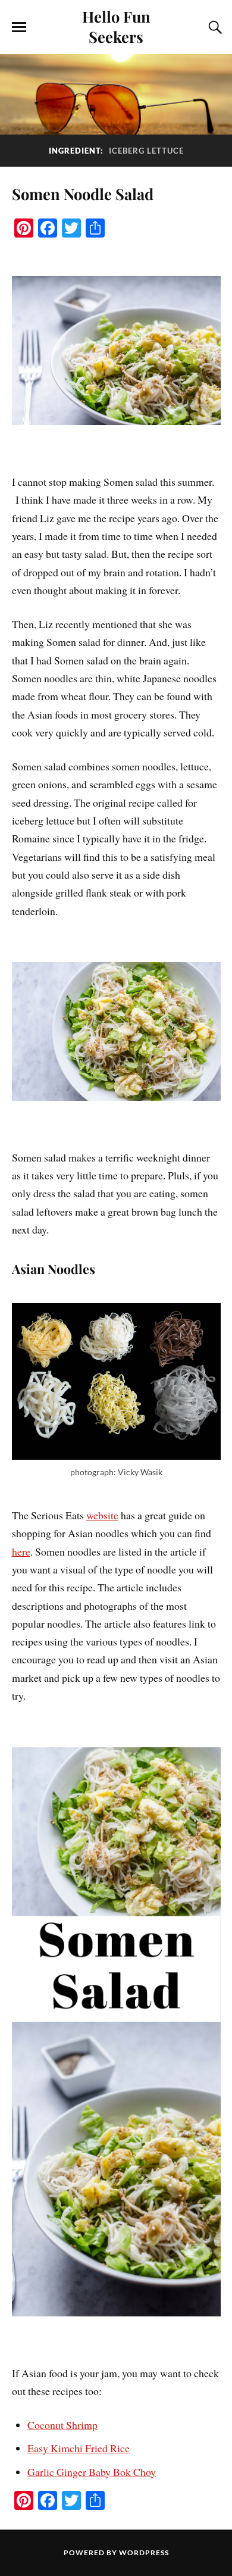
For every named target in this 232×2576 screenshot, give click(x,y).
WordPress (144, 2552)
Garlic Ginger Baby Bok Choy (92, 2472)
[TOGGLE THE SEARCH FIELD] (214, 27)
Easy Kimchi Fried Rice (79, 2448)
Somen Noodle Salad (83, 193)
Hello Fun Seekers (116, 26)
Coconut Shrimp (62, 2425)
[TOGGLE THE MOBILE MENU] (19, 27)
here (21, 1551)
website (102, 1515)
